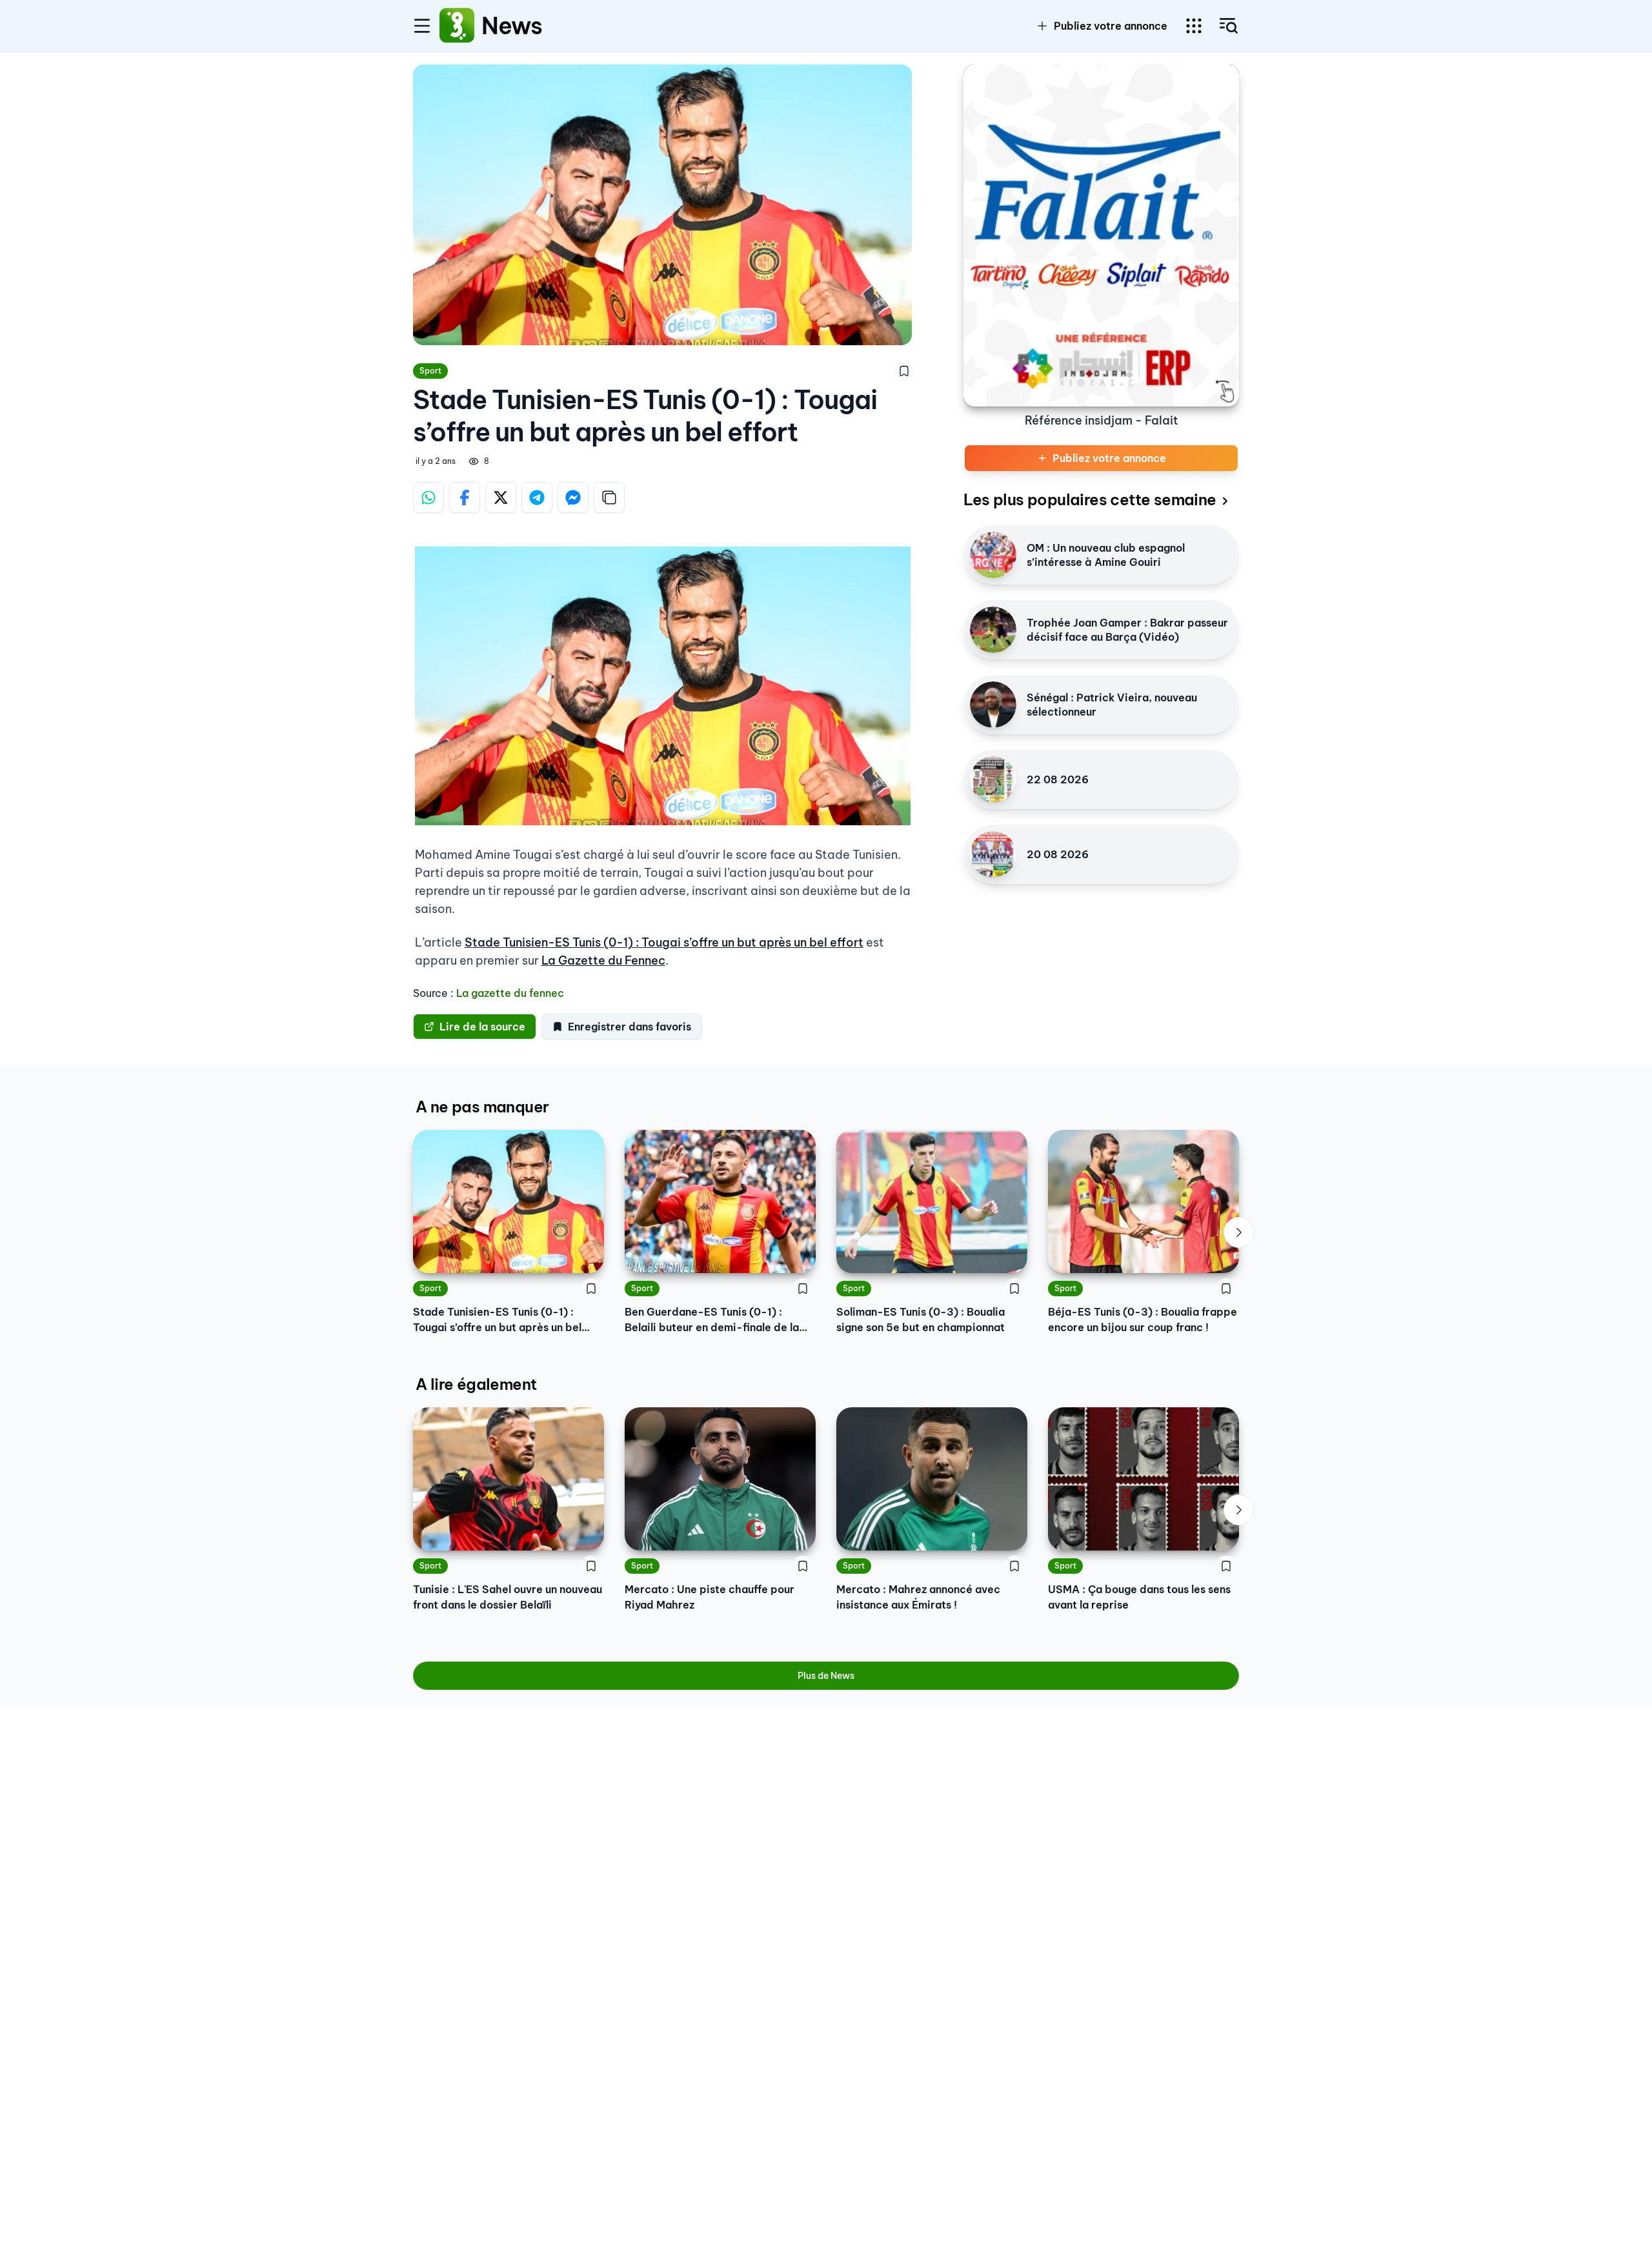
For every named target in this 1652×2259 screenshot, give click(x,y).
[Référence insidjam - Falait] (1101, 236)
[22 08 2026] (993, 779)
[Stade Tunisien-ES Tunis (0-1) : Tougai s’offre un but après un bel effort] (509, 1201)
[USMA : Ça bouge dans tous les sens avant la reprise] (1143, 1479)
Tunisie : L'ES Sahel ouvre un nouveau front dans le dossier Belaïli (508, 1597)
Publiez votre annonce (1111, 26)
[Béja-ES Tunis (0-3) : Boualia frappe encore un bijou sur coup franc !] (1143, 1201)
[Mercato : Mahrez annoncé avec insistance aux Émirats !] (932, 1479)
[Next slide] (1239, 1232)
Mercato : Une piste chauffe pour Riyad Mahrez (710, 1597)
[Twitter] (501, 497)
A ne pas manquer (482, 1107)
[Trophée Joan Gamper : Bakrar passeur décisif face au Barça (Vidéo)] (993, 630)
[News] (457, 26)
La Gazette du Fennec (603, 960)
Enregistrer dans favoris (630, 1027)
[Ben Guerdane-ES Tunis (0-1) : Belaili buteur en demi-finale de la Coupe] (720, 1201)
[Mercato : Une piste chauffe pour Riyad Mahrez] (720, 1479)
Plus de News (826, 1676)
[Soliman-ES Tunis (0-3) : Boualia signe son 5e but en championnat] (932, 1201)
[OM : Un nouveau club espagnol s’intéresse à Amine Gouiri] (993, 555)
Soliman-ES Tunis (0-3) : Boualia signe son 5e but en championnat (921, 1320)
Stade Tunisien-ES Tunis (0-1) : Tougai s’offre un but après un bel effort (664, 942)
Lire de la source (482, 1027)
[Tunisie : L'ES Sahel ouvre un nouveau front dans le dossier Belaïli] (509, 1479)
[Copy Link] (609, 497)
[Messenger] (573, 497)
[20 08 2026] (993, 854)
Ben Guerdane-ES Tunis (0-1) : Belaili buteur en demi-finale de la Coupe (712, 1320)
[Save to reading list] (904, 371)
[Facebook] (465, 497)
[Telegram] (537, 497)
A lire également (476, 1384)
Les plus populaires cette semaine (1090, 499)
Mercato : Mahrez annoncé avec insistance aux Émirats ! (918, 1597)
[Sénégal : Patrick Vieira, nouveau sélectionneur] (993, 705)
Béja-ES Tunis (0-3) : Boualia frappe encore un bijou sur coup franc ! (1143, 1320)
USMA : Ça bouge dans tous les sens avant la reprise (1139, 1597)
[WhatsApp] (428, 497)
